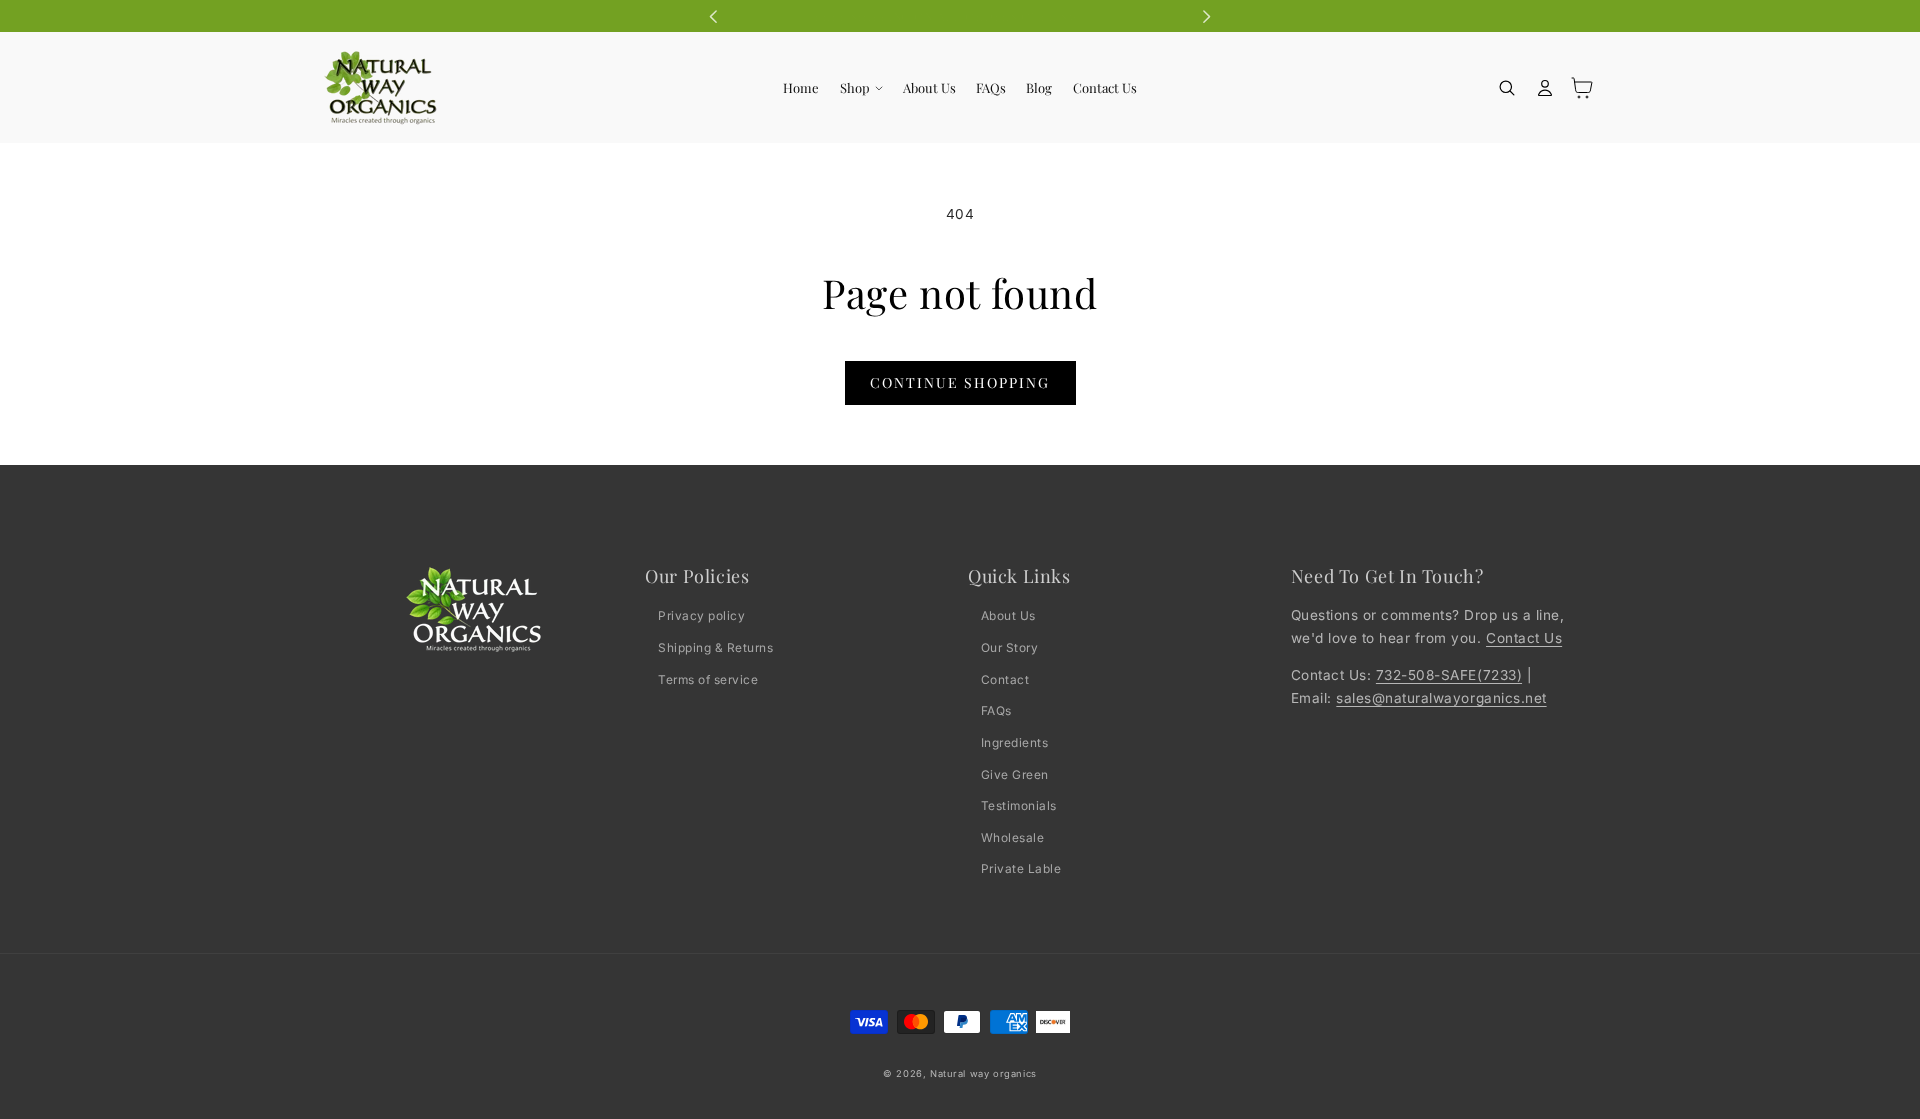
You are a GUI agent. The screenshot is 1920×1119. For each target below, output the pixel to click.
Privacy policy (701, 615)
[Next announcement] (1206, 16)
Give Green (1015, 774)
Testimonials (1019, 805)
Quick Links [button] (1019, 576)
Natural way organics (983, 1073)
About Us (1008, 615)
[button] (860, 88)
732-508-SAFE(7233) (1449, 675)
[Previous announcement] (714, 16)
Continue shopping (960, 382)
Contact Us (1524, 638)
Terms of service (708, 679)
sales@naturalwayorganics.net (1441, 698)
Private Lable (1021, 868)
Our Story (1010, 647)
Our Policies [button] (697, 576)
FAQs (996, 710)
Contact (1005, 679)
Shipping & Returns (715, 647)
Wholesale (1013, 837)
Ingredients (1015, 742)
